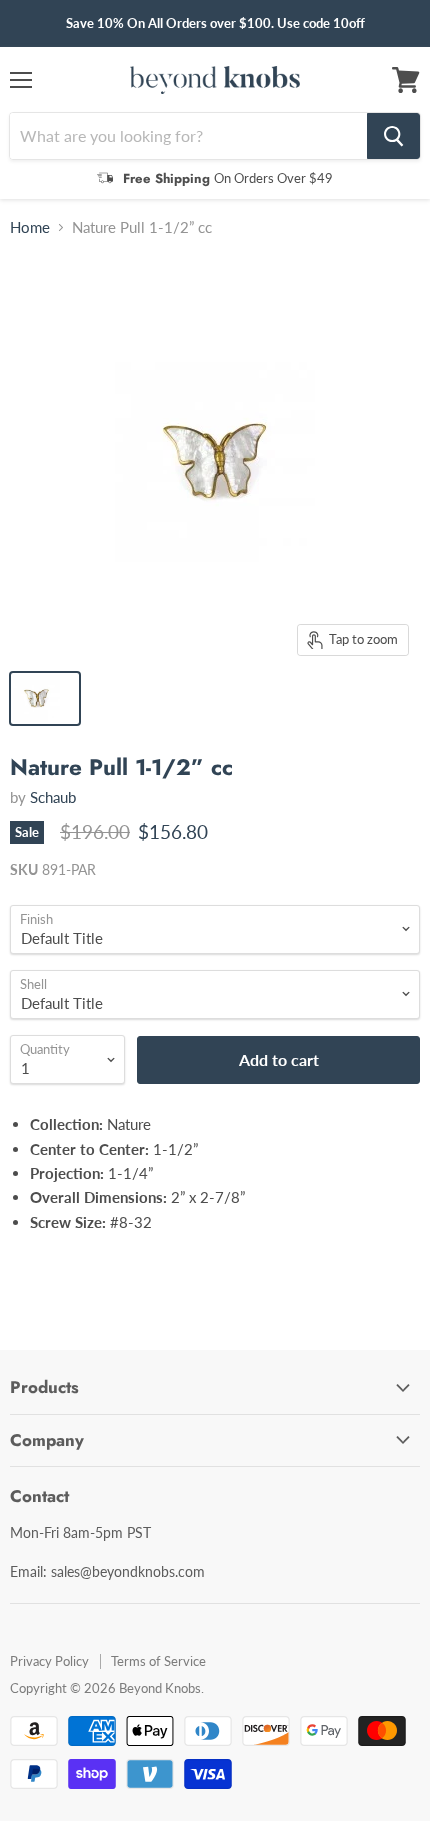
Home (30, 227)
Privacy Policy (49, 1661)
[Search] (393, 136)
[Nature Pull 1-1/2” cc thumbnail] (45, 698)
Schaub (53, 797)
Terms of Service (158, 1661)
